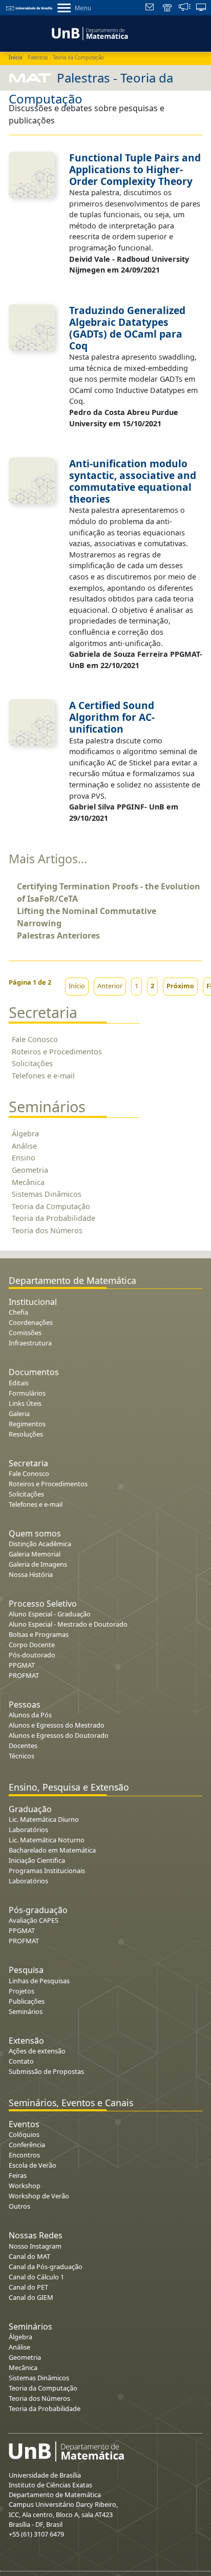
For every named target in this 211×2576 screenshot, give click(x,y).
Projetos (22, 1991)
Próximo (180, 986)
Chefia (18, 1312)
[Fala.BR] (185, 8)
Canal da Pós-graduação (46, 2267)
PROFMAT (24, 1675)
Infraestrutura (30, 1343)
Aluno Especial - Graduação (50, 1614)
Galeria (19, 1414)
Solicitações (32, 1063)
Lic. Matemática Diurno (44, 1819)
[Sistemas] (202, 8)
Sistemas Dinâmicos (47, 1194)
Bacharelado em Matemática (52, 1850)
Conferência (27, 2145)
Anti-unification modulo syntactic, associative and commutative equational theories (133, 481)
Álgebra (25, 1134)
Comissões (25, 1333)
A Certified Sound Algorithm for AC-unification (112, 717)
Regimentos (27, 1424)
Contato (21, 2061)
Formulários (27, 1393)
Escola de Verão (33, 2165)
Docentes (23, 1746)
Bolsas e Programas (39, 1634)
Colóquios (24, 2134)
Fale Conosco (35, 1039)
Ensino (24, 1158)
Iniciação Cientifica (37, 1860)
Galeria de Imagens (38, 1564)
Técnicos (22, 1756)
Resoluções (26, 1434)
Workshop (25, 2186)
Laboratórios (28, 1830)
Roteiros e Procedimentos (57, 1052)
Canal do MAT (29, 2256)
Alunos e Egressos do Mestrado (57, 1725)
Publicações (27, 2001)
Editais (19, 1383)
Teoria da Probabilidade (54, 1218)
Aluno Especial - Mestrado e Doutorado (68, 1624)
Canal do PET (28, 2287)
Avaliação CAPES (34, 1920)
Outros (19, 2206)
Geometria (30, 1170)
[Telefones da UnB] (168, 8)
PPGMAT (22, 1665)
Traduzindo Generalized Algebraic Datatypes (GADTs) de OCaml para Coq (127, 328)
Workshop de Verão (39, 2196)
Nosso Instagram (35, 2246)
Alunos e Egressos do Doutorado (59, 1735)
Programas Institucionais (47, 1871)
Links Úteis (25, 1403)
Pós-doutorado (32, 1655)
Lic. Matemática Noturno (47, 1840)
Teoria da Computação (51, 1206)
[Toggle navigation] (7, 32)
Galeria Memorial (35, 1554)
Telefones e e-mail (43, 1076)
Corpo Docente (32, 1645)
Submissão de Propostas (46, 2071)
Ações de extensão (37, 2051)
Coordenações (31, 1322)
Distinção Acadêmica (40, 1544)
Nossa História (31, 1574)
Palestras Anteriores (58, 936)
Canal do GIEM (31, 2297)
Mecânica (28, 1182)
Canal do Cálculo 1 (36, 2277)
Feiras (18, 2175)
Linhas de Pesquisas (39, 1981)
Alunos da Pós (30, 1715)
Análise (24, 1146)
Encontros (24, 2155)
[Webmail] (151, 8)
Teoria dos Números (47, 1230)
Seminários (26, 2011)
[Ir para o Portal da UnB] (29, 7)
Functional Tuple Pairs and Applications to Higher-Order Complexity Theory (135, 169)
